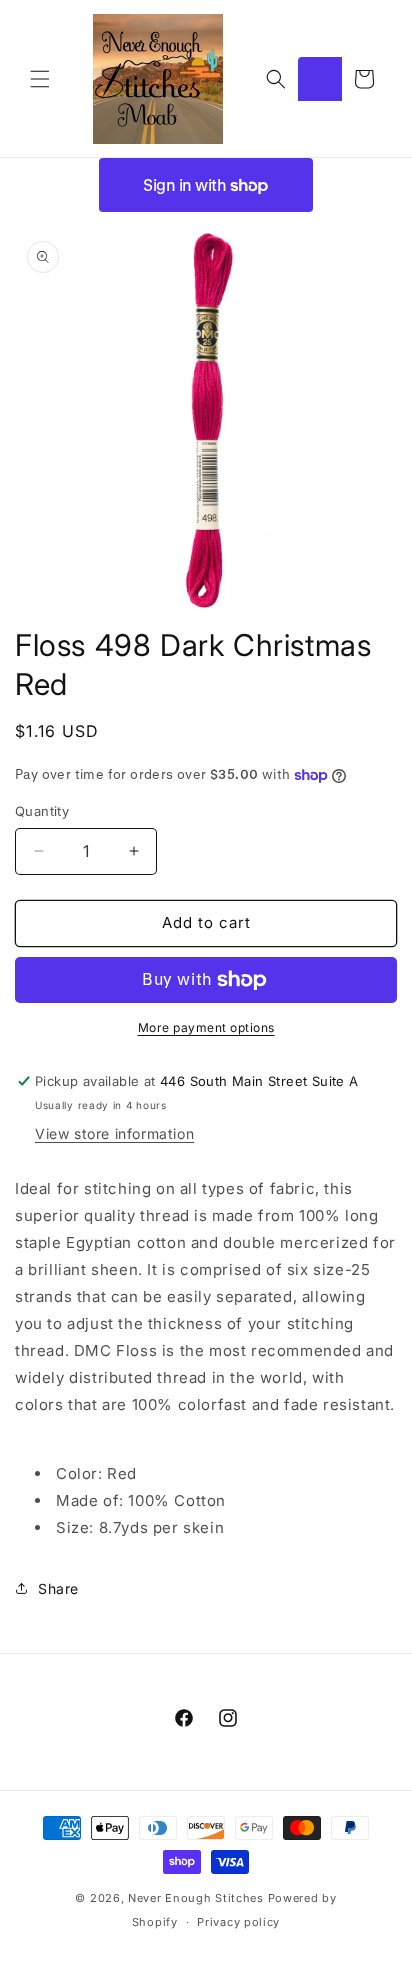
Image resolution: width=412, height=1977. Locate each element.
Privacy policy (238, 1922)
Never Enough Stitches (196, 1898)
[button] (40, 79)
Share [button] (58, 1588)
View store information (114, 1133)
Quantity (42, 811)
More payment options (206, 1027)
